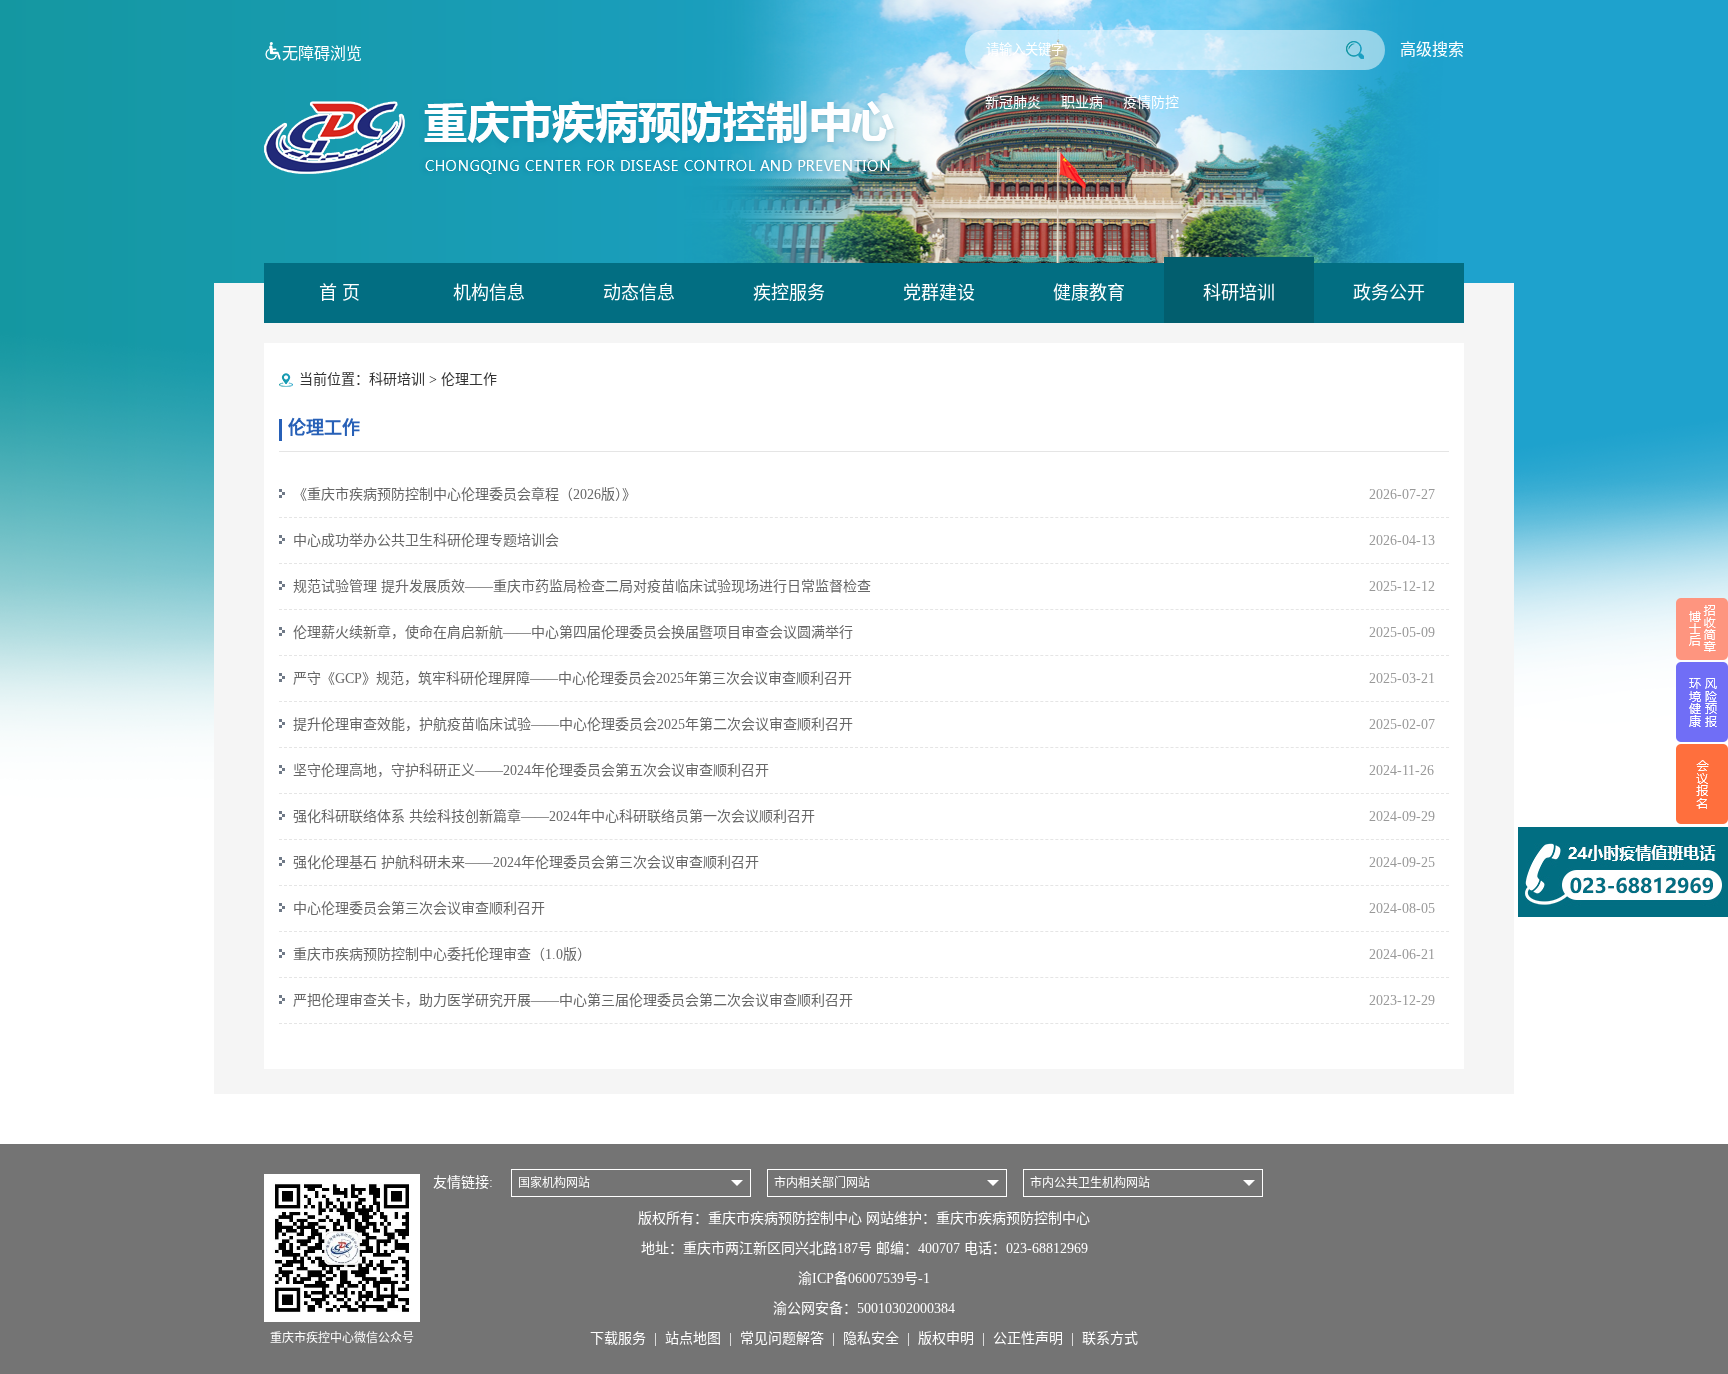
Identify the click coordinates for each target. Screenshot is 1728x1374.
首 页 (339, 293)
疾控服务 (789, 293)
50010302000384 (906, 1308)
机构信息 (489, 293)
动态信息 (639, 293)
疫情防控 (1151, 102)
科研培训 (1239, 293)
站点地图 (693, 1338)
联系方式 (1110, 1338)
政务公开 (1389, 293)
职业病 (1082, 102)
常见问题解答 (782, 1338)
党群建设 (939, 293)
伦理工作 (469, 379)
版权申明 (946, 1338)
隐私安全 (871, 1338)
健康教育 (1089, 293)
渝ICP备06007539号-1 (864, 1278)
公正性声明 (1028, 1338)
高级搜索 (1432, 49)
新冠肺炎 (1013, 102)
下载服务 (618, 1338)
